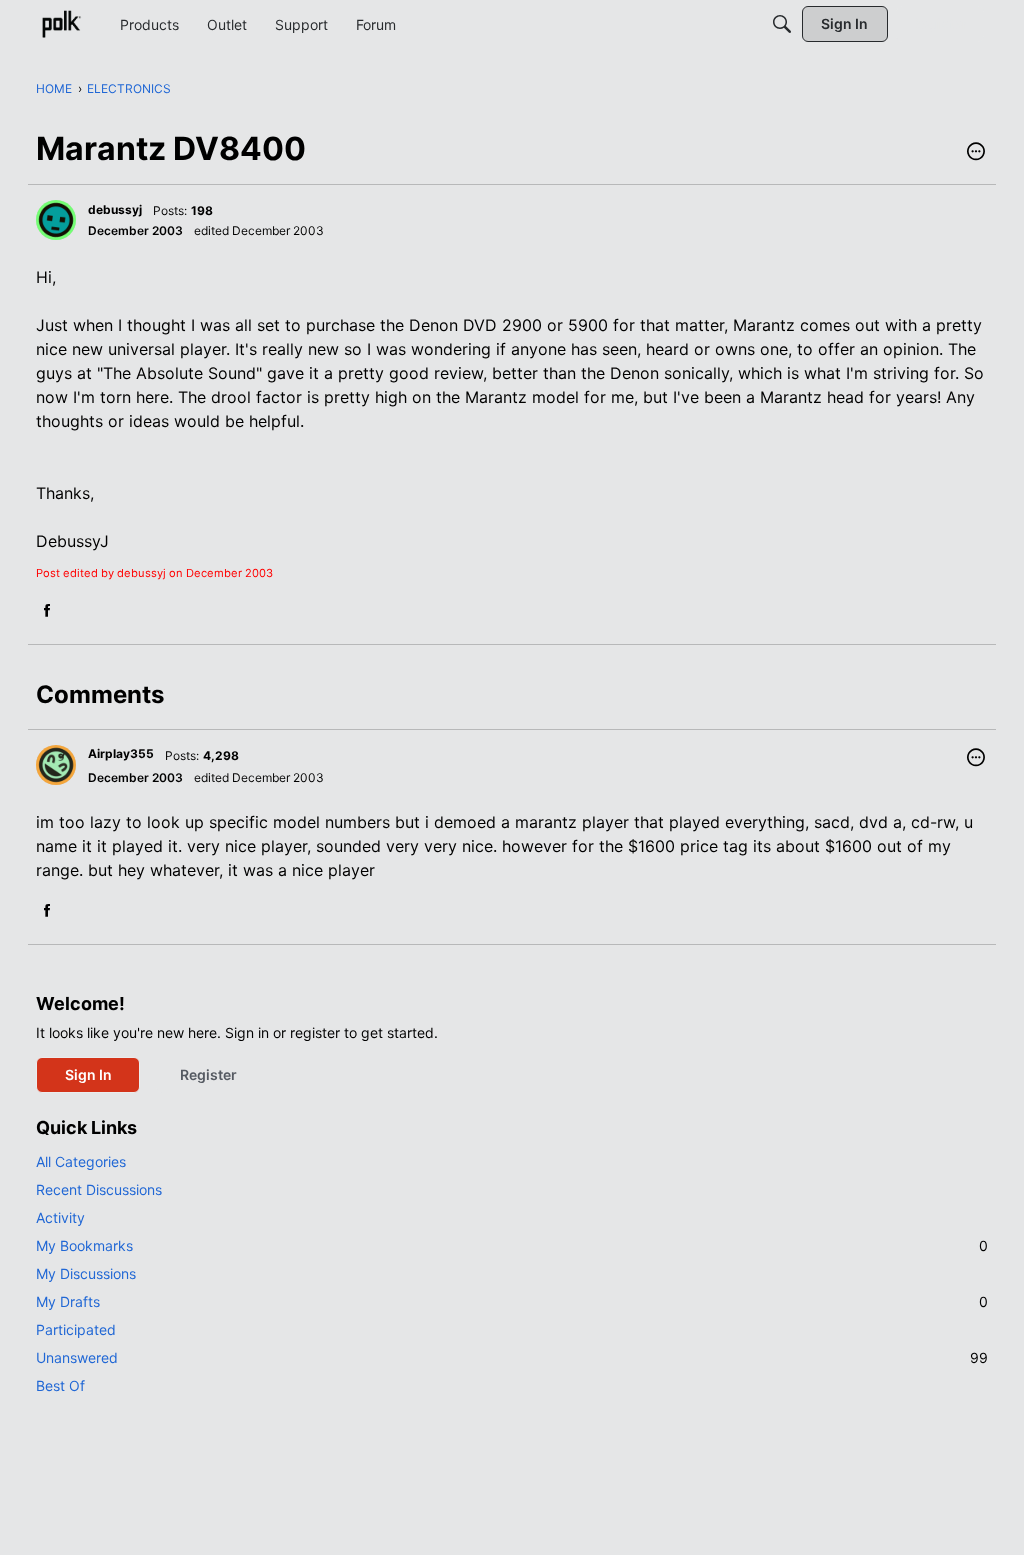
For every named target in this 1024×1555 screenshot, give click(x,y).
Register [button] (208, 1074)
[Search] (782, 24)
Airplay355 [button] (121, 753)
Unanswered (512, 1357)
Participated (76, 1329)
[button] (976, 153)
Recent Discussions (99, 1189)
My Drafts (512, 1301)
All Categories (81, 1161)
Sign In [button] (88, 1074)
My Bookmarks (512, 1245)
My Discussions (86, 1273)
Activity (60, 1217)
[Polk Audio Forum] (61, 24)
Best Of (60, 1385)
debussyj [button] (115, 209)
